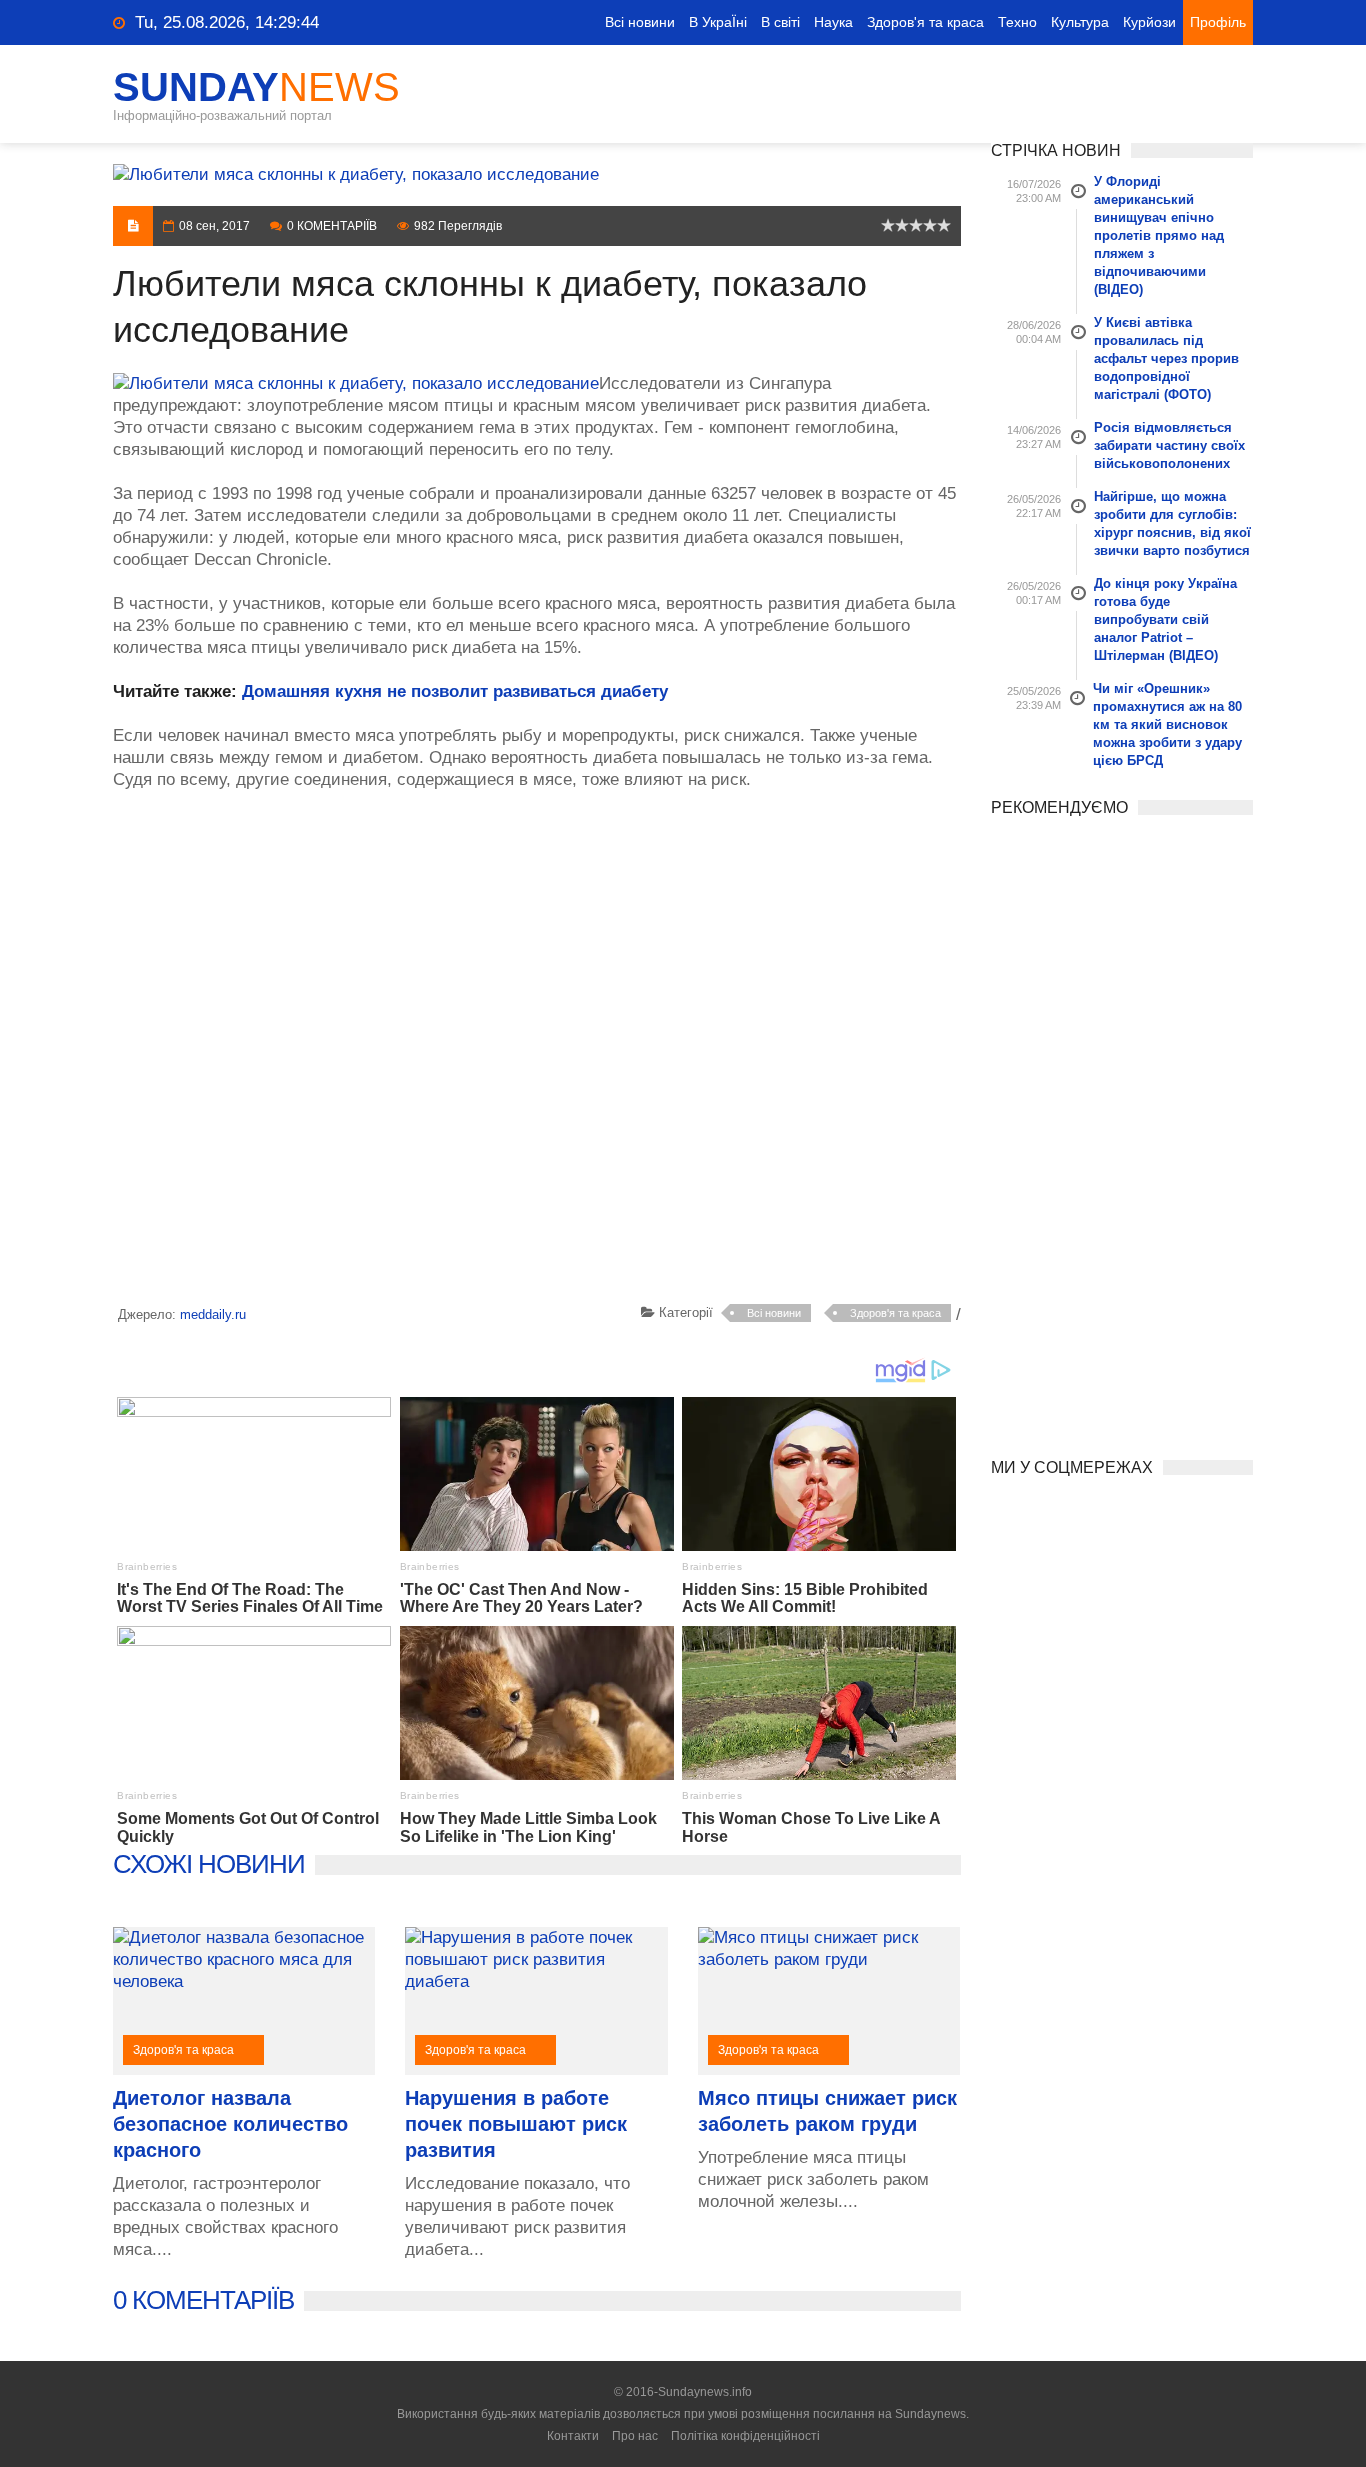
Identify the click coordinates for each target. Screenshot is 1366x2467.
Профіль (1218, 22)
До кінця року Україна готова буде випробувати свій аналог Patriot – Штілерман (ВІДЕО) (1165, 619)
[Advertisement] (537, 1051)
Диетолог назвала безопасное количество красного (230, 2124)
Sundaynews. (932, 2414)
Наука (833, 22)
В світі (780, 22)
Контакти (573, 2436)
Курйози (1149, 22)
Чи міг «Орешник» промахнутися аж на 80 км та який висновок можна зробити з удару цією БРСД (1167, 724)
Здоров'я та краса (925, 22)
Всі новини (640, 22)
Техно (1017, 22)
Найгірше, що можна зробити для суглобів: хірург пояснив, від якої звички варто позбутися (1172, 523)
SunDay (256, 87)
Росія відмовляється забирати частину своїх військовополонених (1169, 445)
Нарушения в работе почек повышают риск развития (516, 2124)
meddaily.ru (213, 1314)
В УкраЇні (718, 22)
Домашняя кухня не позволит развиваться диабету (455, 691)
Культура (1080, 22)
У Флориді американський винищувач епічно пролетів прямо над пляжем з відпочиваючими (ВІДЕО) (1159, 235)
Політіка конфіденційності (745, 2436)
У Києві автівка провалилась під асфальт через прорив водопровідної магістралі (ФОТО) (1166, 358)
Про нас (635, 2436)
